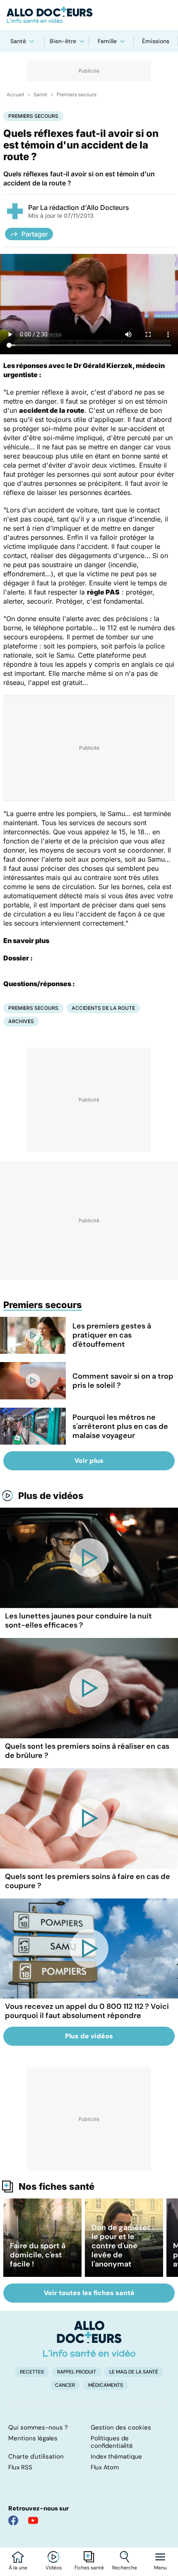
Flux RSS (20, 2467)
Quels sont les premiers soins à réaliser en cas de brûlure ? (87, 1751)
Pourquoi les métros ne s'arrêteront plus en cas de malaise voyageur (120, 1426)
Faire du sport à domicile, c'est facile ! (38, 2255)
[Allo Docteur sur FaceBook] (13, 2520)
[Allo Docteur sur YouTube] (33, 2520)
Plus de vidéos (51, 1496)
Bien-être (63, 41)
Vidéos (54, 2568)
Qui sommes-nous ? (38, 2427)
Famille (107, 41)
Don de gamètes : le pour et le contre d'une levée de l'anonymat (123, 2246)
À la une (18, 2568)
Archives (21, 1021)
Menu (160, 2568)
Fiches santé (89, 2568)
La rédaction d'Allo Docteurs (85, 207)
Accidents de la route (103, 1008)
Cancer (65, 2385)
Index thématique (116, 2457)
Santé (18, 41)
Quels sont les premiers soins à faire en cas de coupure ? (88, 1881)
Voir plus (89, 1461)
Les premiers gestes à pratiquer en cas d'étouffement (112, 1335)
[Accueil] (89, 2339)
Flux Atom (105, 2467)
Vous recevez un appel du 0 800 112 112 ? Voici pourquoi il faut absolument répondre (87, 2011)
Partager (35, 234)
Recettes (32, 2372)
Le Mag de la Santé (134, 2372)
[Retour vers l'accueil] (89, 15)
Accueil (15, 95)
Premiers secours (77, 95)
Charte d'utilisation (36, 2457)
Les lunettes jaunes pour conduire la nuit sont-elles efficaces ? (78, 1621)
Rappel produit (77, 2372)
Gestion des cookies (121, 2427)
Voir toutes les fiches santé (89, 2293)
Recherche (125, 2568)
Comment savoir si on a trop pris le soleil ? (123, 1381)
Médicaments (106, 2385)
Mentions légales (33, 2438)
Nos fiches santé (57, 2186)
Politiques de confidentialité (112, 2442)
